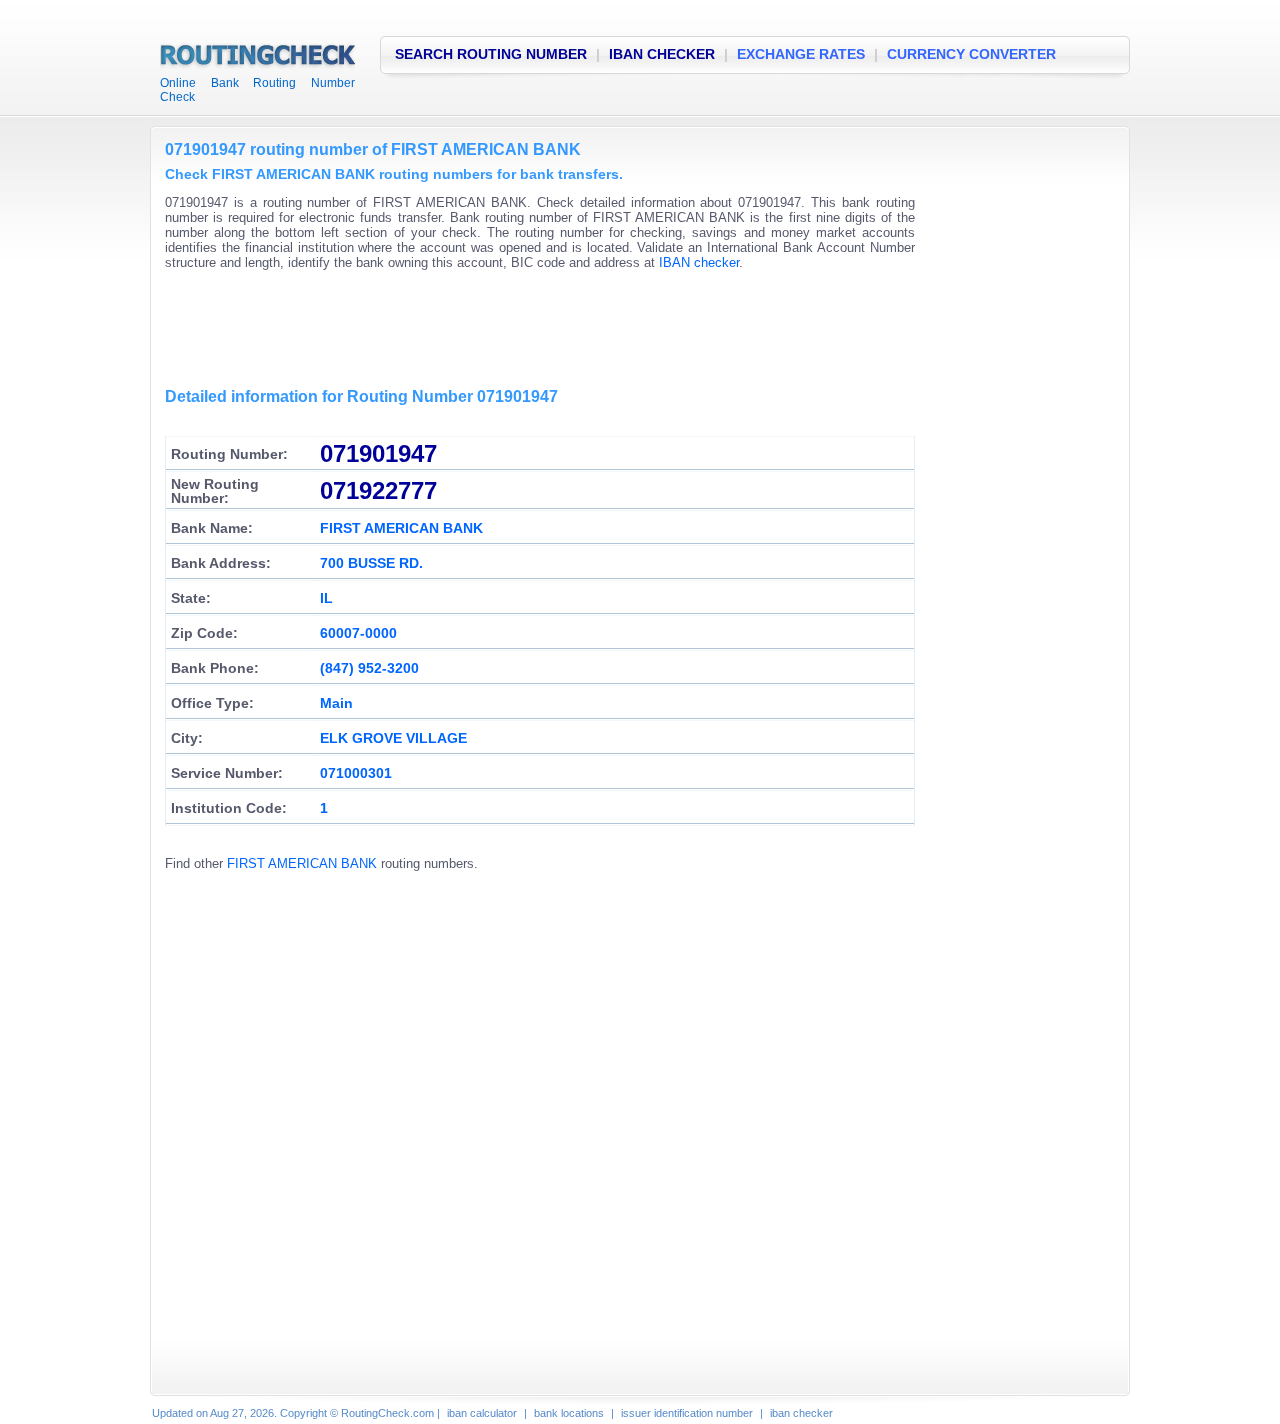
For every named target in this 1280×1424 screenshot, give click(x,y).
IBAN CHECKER (662, 54)
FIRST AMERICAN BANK (302, 863)
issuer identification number (687, 1413)
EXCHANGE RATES (801, 54)
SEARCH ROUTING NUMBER (491, 54)
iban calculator (482, 1413)
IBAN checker (699, 262)
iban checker (801, 1413)
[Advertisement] (529, 330)
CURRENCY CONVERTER (971, 54)
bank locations (569, 1413)
